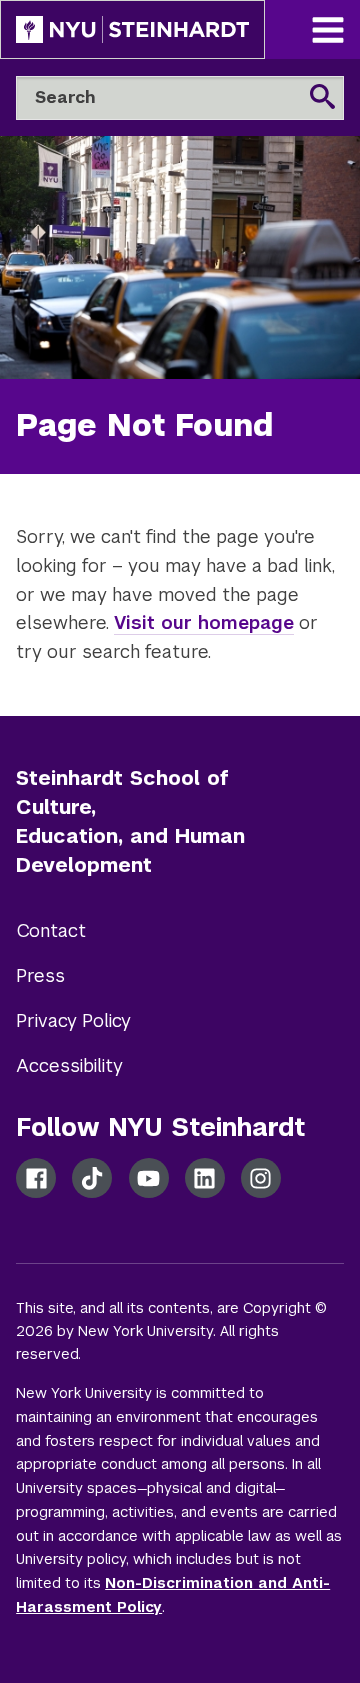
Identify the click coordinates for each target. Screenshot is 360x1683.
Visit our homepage (204, 622)
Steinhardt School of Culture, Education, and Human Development (130, 821)
